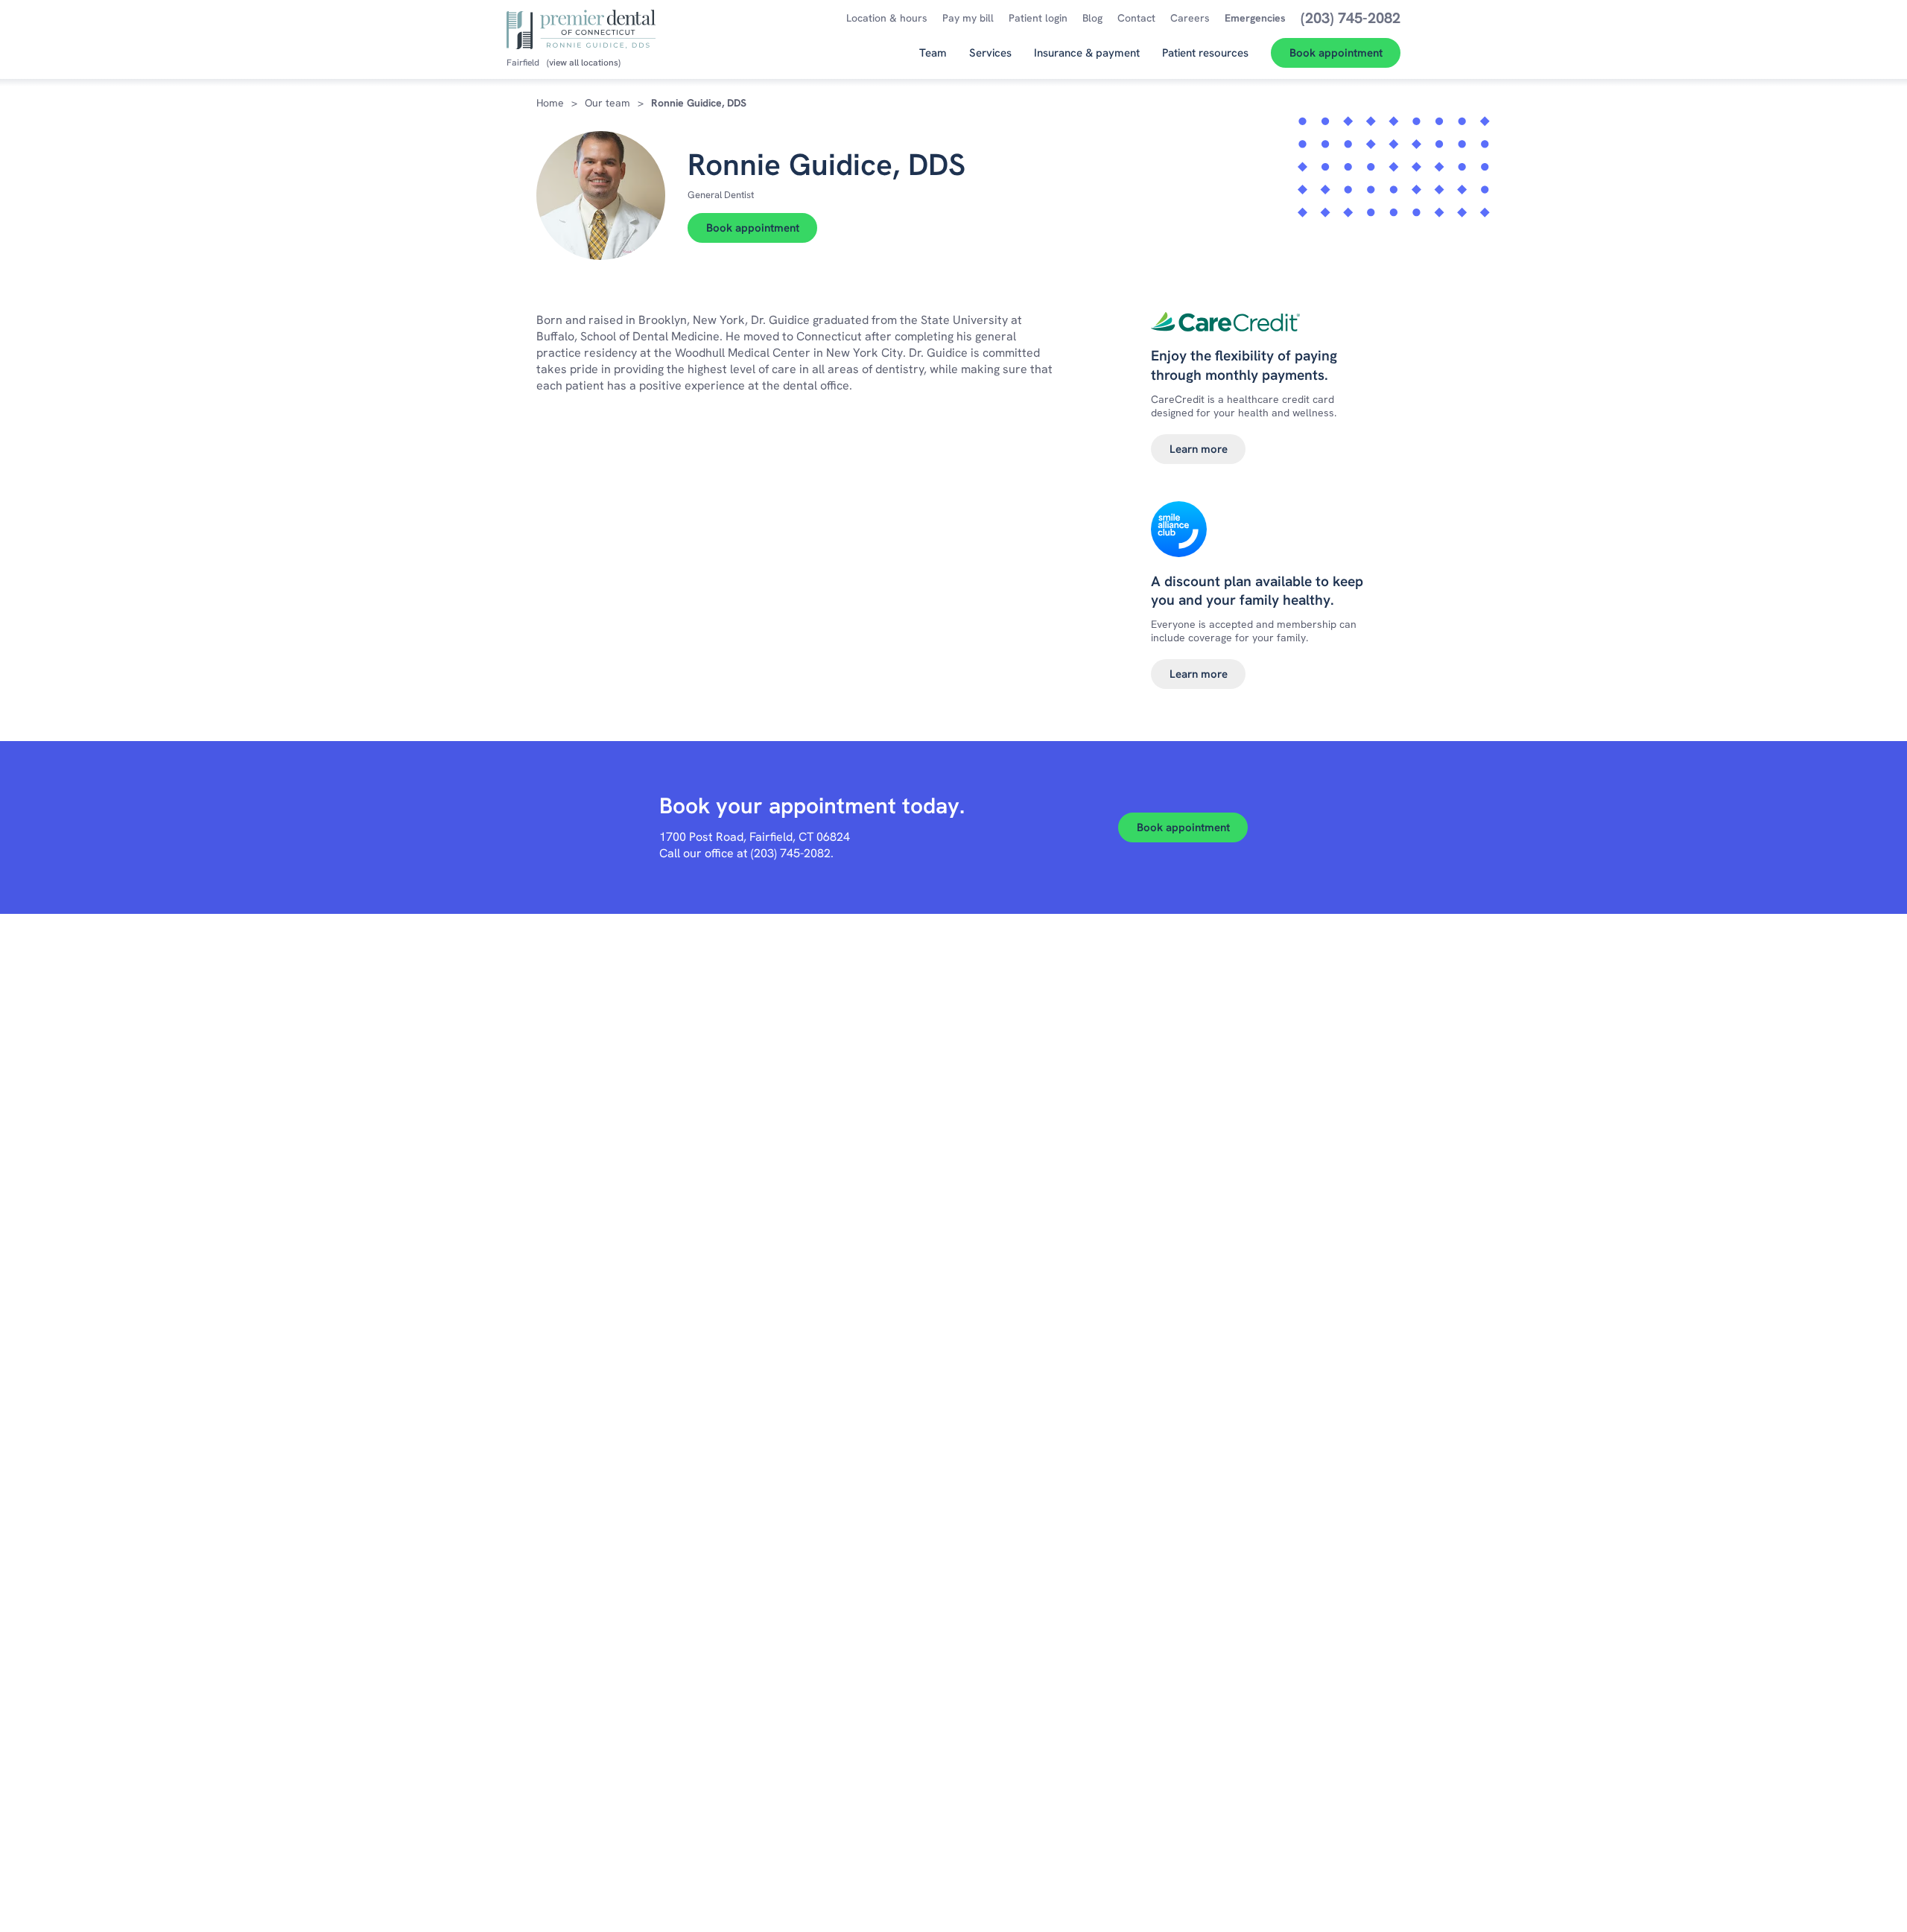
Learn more (1199, 449)
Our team (607, 103)
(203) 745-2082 (791, 853)
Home (550, 103)
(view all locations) (584, 63)
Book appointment (753, 228)
